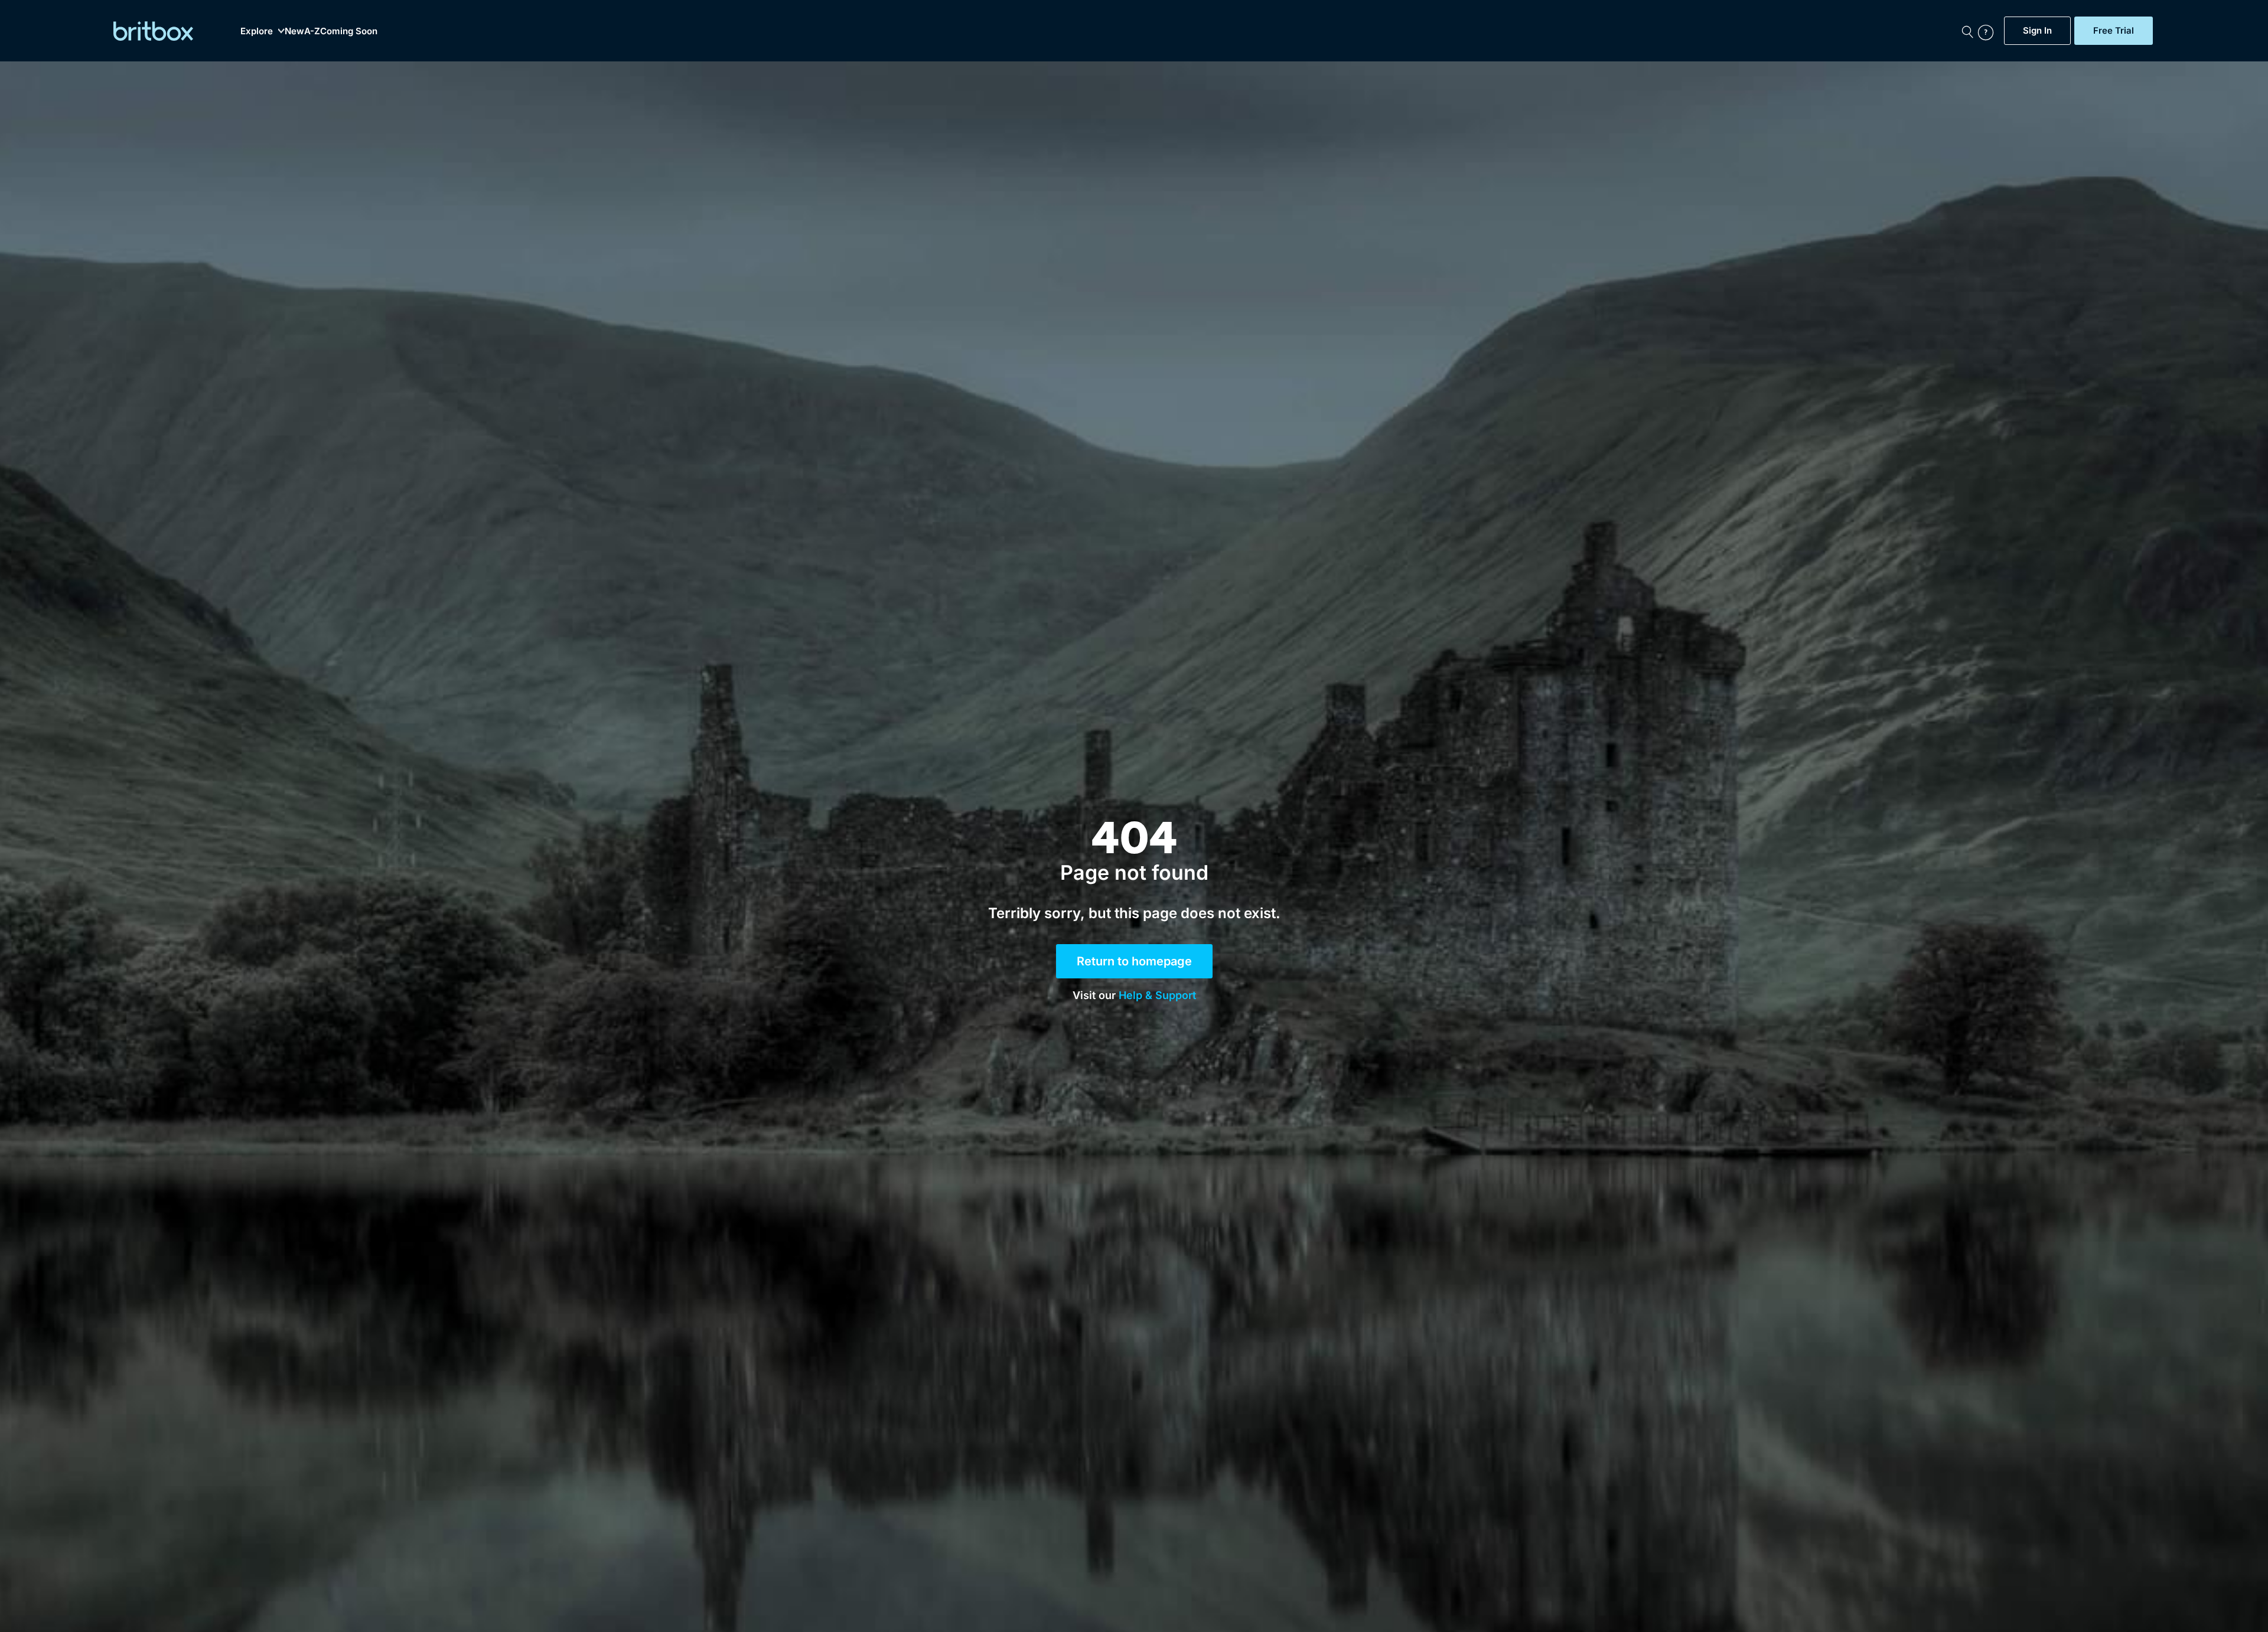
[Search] (1967, 31)
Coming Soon (349, 31)
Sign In (2037, 31)
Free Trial (2114, 31)
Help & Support (1157, 995)
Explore (257, 31)
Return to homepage (1134, 961)
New (294, 31)
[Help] (1988, 31)
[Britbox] (153, 31)
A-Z (312, 31)
